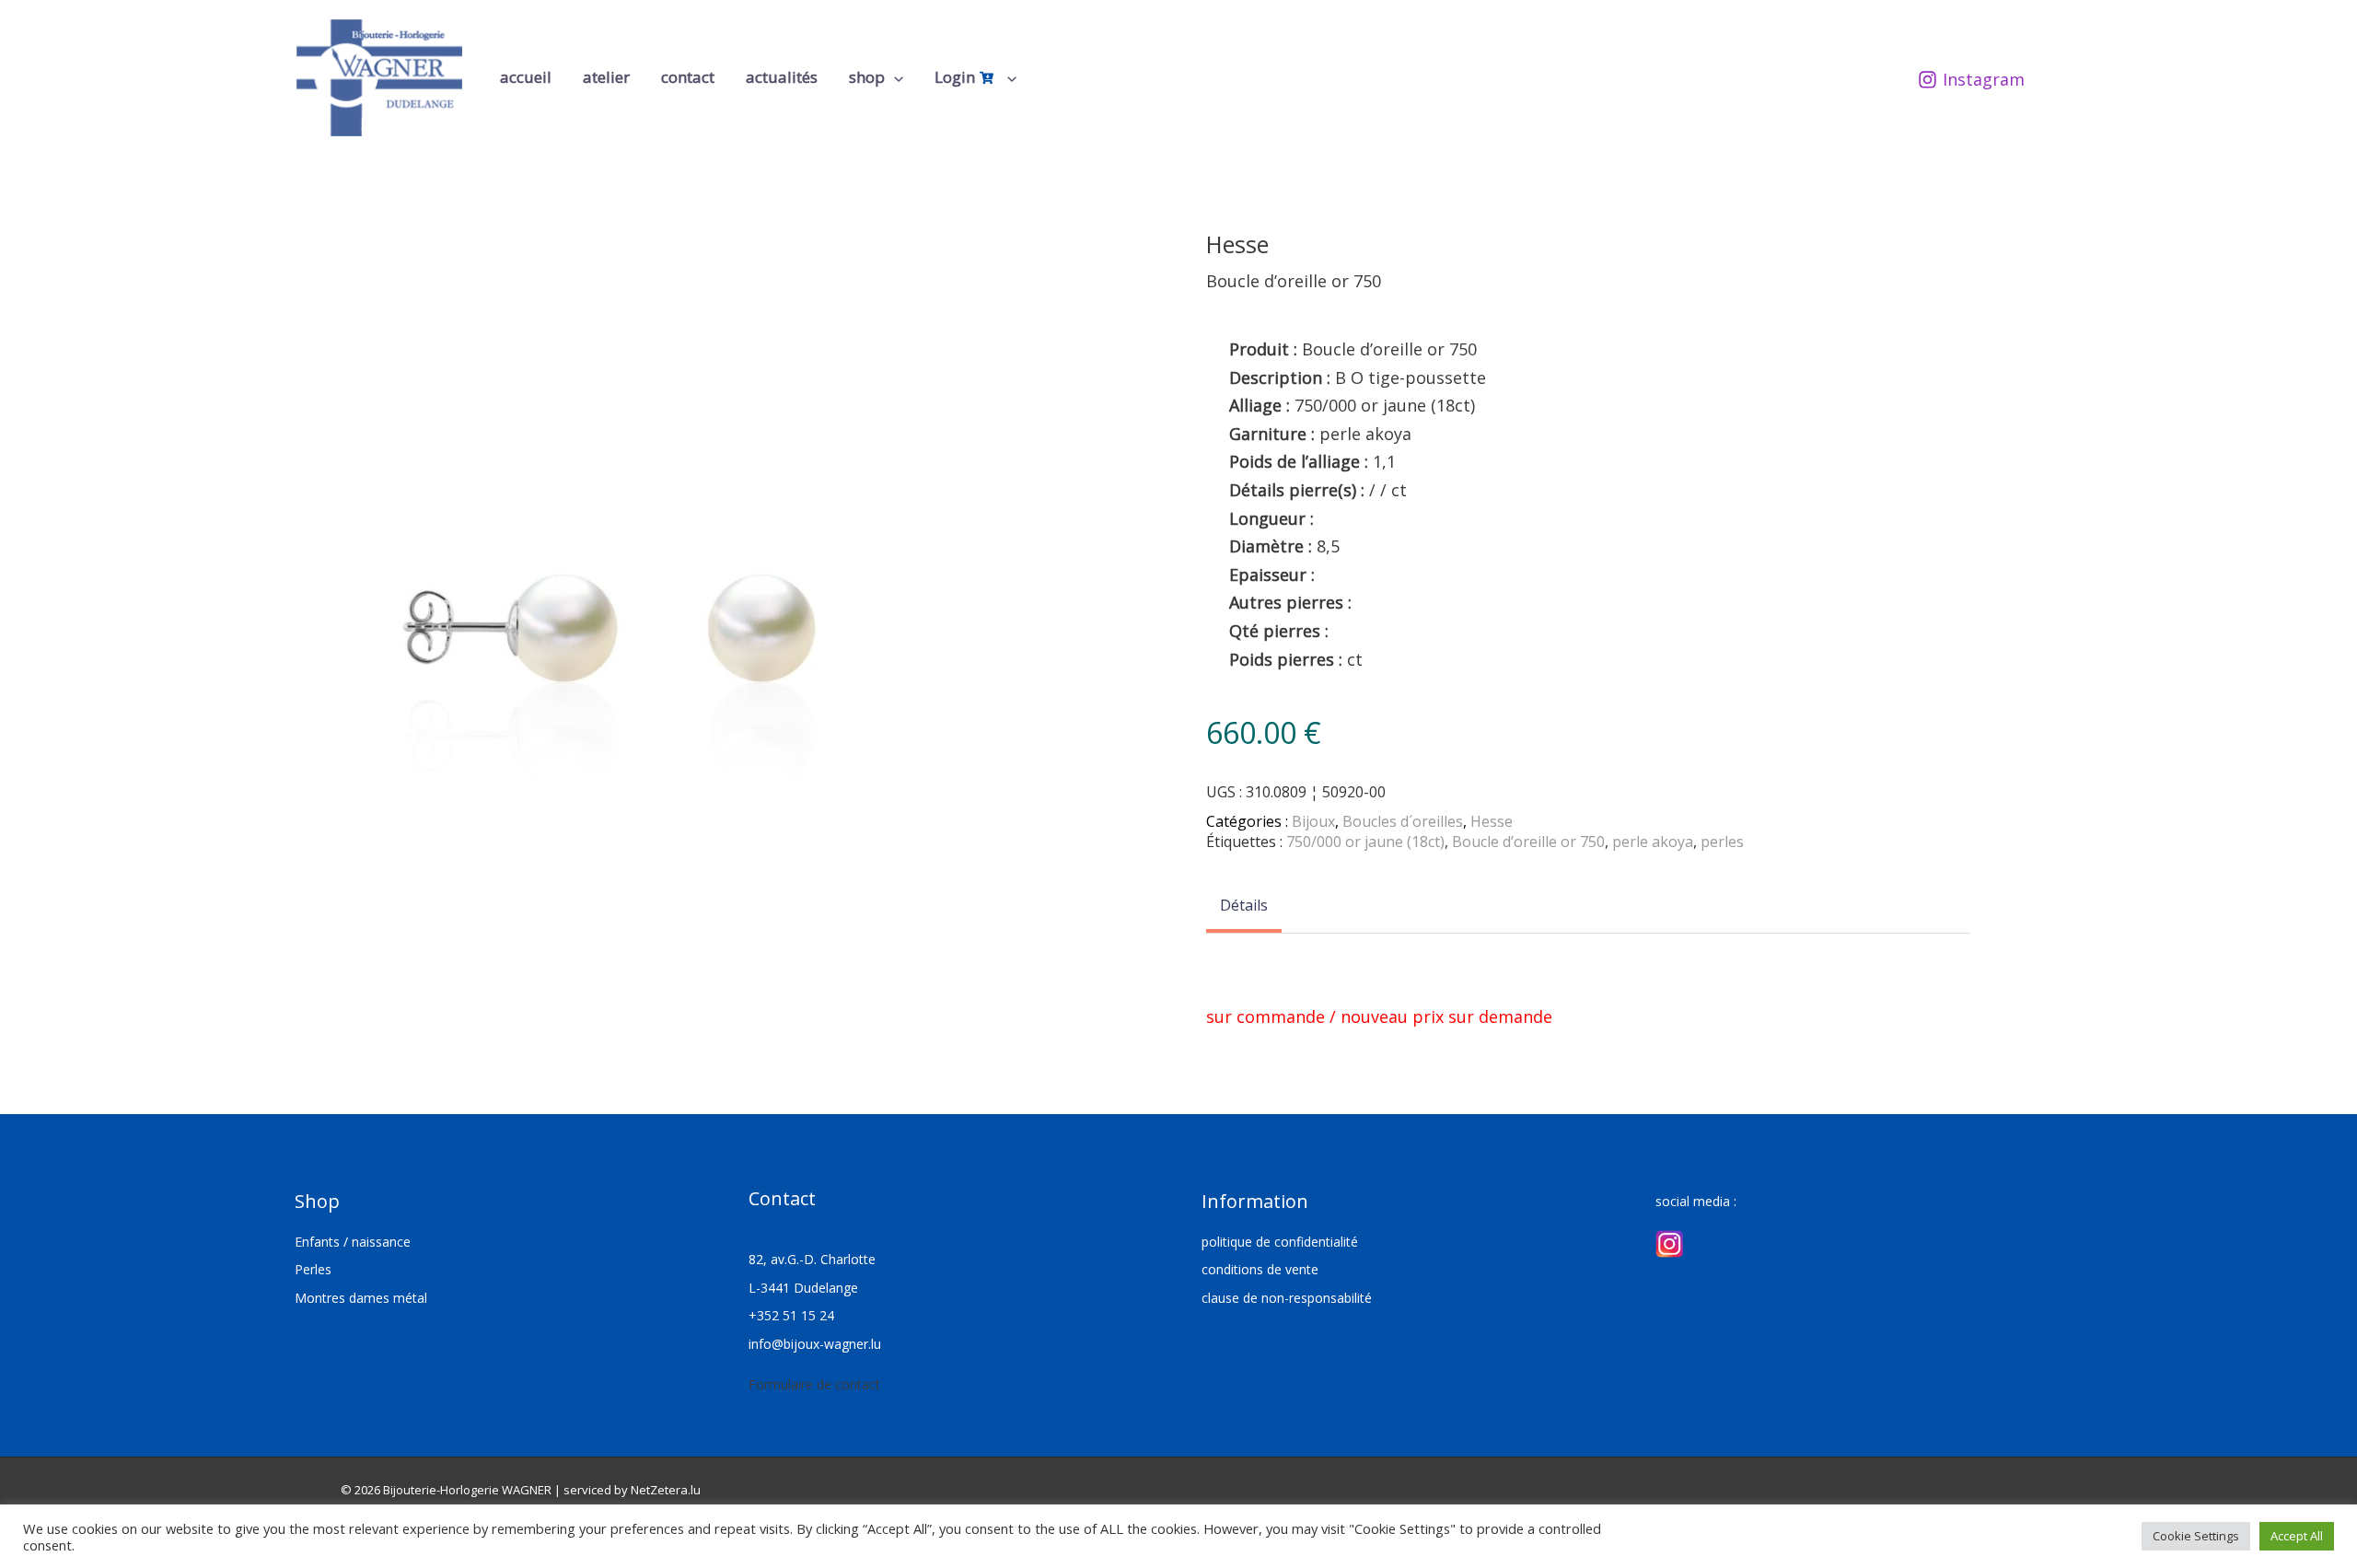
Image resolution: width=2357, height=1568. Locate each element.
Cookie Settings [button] (2196, 1536)
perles (1722, 842)
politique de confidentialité (1280, 1242)
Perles (313, 1269)
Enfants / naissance (353, 1242)
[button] (894, 77)
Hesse (1492, 821)
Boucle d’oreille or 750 (1528, 842)
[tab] (1244, 907)
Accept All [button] (2297, 1536)
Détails (1244, 905)
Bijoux (1313, 821)
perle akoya (1653, 842)
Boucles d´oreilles (1403, 821)
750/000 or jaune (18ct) (1365, 842)
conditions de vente (1260, 1269)
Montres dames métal (361, 1298)
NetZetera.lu (666, 1490)
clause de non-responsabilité (1287, 1298)
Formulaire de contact (814, 1384)
